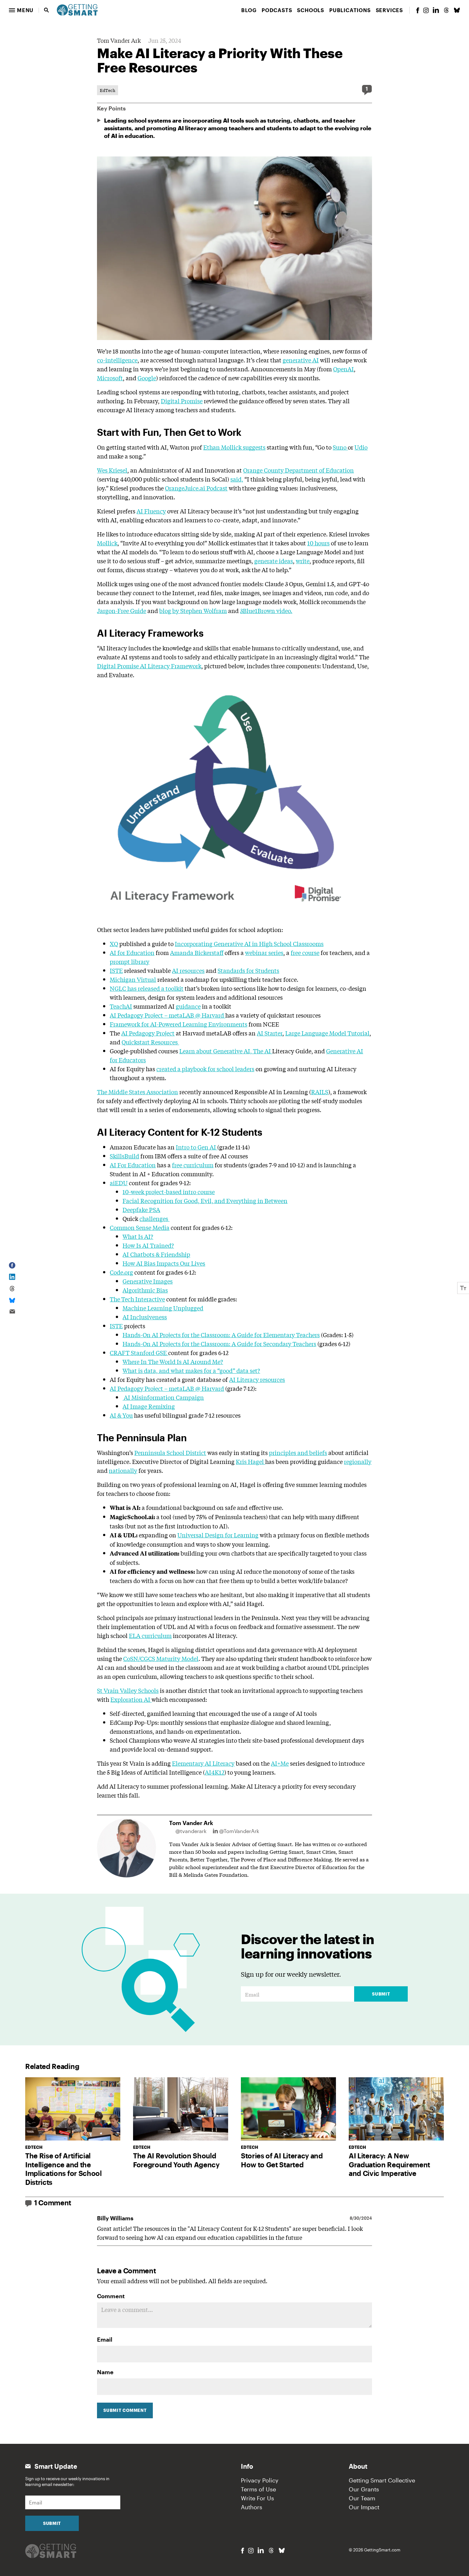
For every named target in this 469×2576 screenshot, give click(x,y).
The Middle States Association (138, 1092)
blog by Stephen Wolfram (193, 610)
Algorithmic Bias (145, 1290)
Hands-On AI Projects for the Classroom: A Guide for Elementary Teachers (221, 1335)
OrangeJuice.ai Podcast (196, 488)
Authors (252, 2507)
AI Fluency (151, 511)
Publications (350, 10)
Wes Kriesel (112, 470)
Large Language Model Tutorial (327, 1033)
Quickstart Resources (150, 1042)
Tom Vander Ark (119, 40)
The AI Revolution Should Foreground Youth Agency (176, 2160)
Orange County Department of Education (298, 470)
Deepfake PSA (141, 1209)
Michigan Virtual (133, 979)
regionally (358, 1461)
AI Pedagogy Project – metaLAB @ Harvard (167, 1015)
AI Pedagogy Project (148, 1033)
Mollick (107, 543)
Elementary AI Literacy (203, 1763)
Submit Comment (125, 2410)
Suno (340, 447)
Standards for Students (248, 970)
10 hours (318, 543)
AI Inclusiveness (145, 1317)
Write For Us (257, 2498)
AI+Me (280, 1763)
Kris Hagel (250, 1461)
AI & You (121, 1415)
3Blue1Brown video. (266, 610)
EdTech (108, 90)
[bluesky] (457, 10)
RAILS (320, 1092)
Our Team (362, 2498)
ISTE (116, 970)
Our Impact (364, 2507)
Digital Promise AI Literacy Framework (149, 666)
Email (105, 2339)
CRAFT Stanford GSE (139, 1352)
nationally (123, 1470)
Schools (311, 10)
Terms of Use (258, 2489)
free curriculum (193, 1165)
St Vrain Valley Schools (128, 1690)
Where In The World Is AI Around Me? (173, 1361)
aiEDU (119, 1183)
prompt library (130, 961)
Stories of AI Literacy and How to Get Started (282, 2160)
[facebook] (418, 10)
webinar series (264, 952)
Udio (361, 447)
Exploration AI (131, 1699)
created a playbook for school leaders (205, 1069)
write (303, 561)
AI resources (188, 970)
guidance (188, 1006)
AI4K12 (215, 1772)
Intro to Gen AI (197, 1147)
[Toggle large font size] (463, 1288)
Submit (381, 1994)
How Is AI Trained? (148, 1245)
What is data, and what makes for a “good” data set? (191, 1370)
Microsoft (110, 378)
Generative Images (148, 1281)
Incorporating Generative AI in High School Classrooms (249, 943)
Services (389, 10)
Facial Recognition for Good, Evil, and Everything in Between (205, 1201)
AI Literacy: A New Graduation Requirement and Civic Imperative (389, 2164)
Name (105, 2372)
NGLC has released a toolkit (147, 988)
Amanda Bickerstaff (197, 952)
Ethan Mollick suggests (234, 447)
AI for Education (132, 952)
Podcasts (277, 10)
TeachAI (121, 1006)
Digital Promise (182, 401)
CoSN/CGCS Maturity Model (161, 1658)
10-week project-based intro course (169, 1192)
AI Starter (270, 1033)
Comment (111, 2296)
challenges (154, 1218)
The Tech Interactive (137, 1299)
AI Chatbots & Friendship (156, 1254)
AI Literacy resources (257, 1379)
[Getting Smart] (77, 9)
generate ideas (274, 561)
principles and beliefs (298, 1452)
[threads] (446, 10)
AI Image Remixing (149, 1406)
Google (147, 378)
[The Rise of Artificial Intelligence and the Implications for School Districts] (73, 2109)
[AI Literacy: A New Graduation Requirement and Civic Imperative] (396, 2109)
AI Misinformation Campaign (163, 1397)
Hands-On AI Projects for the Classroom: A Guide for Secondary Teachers (219, 1344)
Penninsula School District (170, 1452)
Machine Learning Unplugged (163, 1308)
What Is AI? (138, 1236)
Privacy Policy (260, 2480)
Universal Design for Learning (218, 1535)
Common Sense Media (140, 1227)
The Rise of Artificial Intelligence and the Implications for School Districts (63, 2169)
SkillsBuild (124, 1156)
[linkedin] (436, 10)
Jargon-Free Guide (122, 610)
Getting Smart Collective (382, 2480)
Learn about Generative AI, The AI (226, 1051)
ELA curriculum (150, 1635)
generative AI (301, 360)
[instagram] (426, 10)
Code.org (121, 1272)
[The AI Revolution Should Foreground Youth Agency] (181, 2109)
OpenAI (343, 369)
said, (237, 479)
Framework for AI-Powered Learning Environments (179, 1024)
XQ (114, 943)
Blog (249, 10)
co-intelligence (117, 360)
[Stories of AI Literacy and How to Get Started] (288, 2109)
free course (305, 952)
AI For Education (133, 1165)
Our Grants (364, 2489)
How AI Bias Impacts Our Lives (164, 1263)
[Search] (47, 10)
